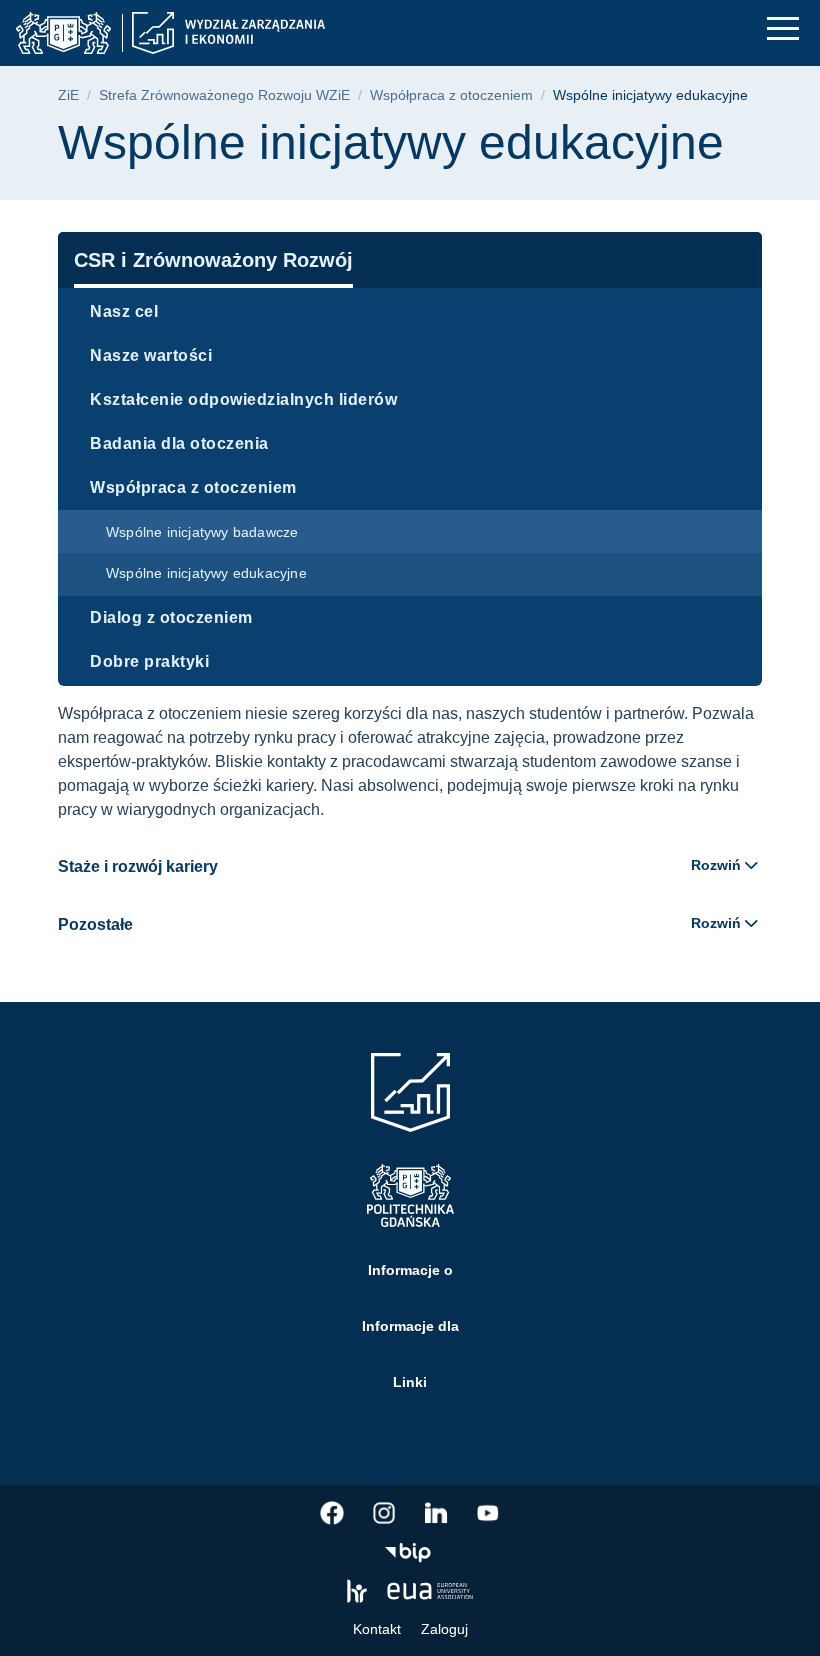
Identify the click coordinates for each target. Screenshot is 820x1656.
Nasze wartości (151, 355)
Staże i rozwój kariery (399, 866)
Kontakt (377, 1629)
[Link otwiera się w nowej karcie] (332, 1513)
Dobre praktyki (149, 661)
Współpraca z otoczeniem (451, 95)
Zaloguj (444, 1629)
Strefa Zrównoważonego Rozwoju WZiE (224, 95)
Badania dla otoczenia (179, 443)
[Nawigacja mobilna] (783, 28)
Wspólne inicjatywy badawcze (202, 532)
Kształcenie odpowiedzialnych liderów (243, 399)
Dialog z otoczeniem (171, 617)
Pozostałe (399, 924)
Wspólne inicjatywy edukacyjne (206, 573)
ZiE (68, 95)
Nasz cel (124, 311)
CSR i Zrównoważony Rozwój (213, 260)
